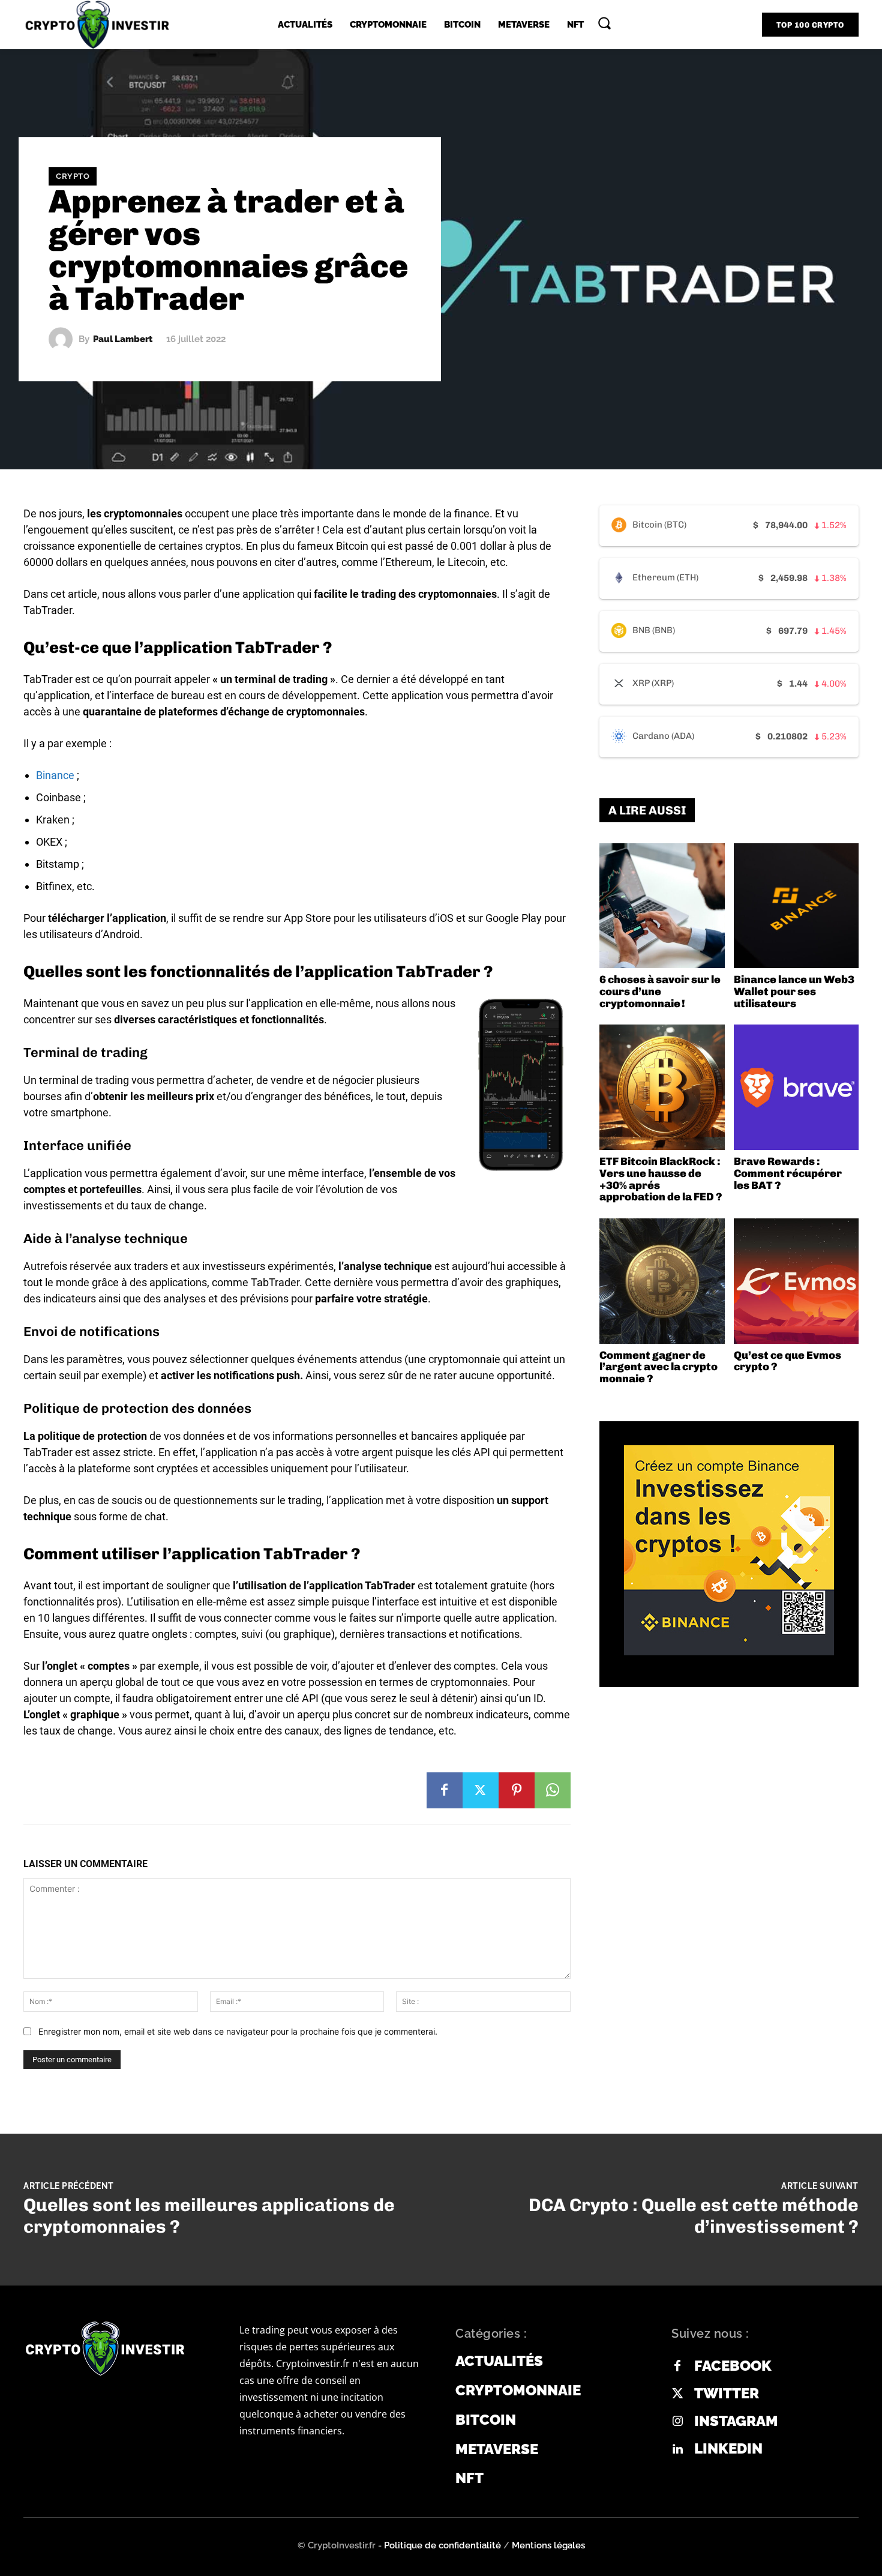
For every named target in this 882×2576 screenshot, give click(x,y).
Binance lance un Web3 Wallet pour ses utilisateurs (794, 992)
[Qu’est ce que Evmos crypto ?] (796, 1281)
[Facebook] (445, 1790)
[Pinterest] (517, 1790)
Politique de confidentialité (442, 2545)
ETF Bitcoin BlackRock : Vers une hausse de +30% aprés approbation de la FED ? (661, 1179)
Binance (55, 775)
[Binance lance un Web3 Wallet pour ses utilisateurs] (796, 906)
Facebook (733, 2366)
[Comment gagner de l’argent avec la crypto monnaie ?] (662, 1281)
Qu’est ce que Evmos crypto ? (787, 1361)
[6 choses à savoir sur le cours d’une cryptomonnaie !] (662, 906)
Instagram (736, 2421)
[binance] (729, 1550)
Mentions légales (548, 2545)
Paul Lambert (123, 339)
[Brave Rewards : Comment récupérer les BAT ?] (796, 1087)
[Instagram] (677, 2422)
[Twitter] (481, 1790)
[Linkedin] (677, 2449)
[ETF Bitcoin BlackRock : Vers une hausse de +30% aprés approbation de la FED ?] (662, 1087)
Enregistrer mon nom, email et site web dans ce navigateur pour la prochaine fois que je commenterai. (238, 2031)
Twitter (727, 2394)
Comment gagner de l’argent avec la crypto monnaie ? (658, 1367)
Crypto (73, 176)
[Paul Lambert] (64, 339)
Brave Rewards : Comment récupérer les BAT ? (788, 1173)
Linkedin (728, 2449)
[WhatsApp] (553, 1790)
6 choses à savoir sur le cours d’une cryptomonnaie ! (660, 992)
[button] (604, 23)
